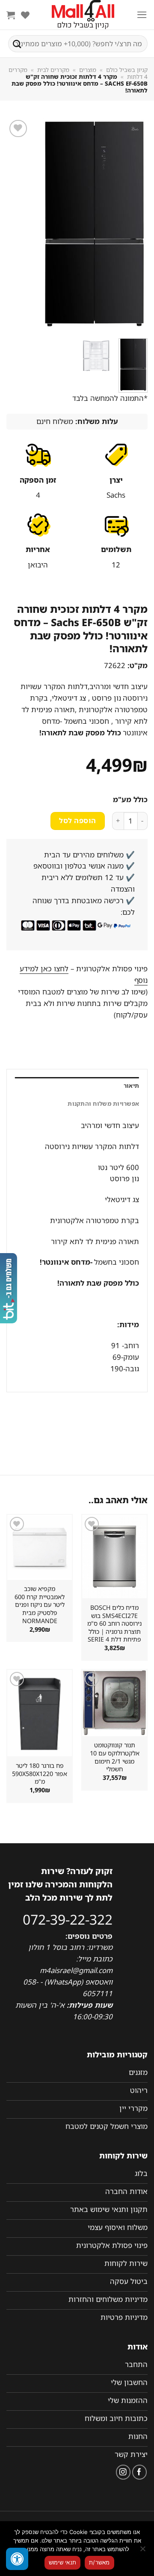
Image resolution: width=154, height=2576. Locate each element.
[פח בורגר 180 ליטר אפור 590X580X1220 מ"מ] (40, 1713)
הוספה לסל (77, 821)
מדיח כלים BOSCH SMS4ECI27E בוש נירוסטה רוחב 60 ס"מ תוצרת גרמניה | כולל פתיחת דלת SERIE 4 (114, 1624)
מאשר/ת (99, 2562)
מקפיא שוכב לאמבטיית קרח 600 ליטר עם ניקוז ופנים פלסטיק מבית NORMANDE (40, 1605)
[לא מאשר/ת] (143, 2551)
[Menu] (142, 15)
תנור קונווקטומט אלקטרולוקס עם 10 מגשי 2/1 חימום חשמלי (115, 1757)
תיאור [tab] (131, 1086)
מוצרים (88, 70)
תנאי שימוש (63, 2562)
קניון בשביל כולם (127, 70)
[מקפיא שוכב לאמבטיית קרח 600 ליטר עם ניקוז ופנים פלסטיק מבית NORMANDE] (40, 1547)
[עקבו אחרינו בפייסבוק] (140, 2472)
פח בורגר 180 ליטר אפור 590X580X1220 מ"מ (40, 1774)
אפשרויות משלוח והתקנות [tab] (103, 1104)
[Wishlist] (25, 15)
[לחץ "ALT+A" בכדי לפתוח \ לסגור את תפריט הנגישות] (17, 2559)
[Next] (14, 225)
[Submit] (17, 44)
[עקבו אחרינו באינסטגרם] (123, 2472)
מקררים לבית (53, 70)
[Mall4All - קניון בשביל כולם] (83, 15)
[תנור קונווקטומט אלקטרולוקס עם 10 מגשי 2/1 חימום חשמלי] (114, 1703)
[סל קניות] (11, 15)
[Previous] (134, 225)
